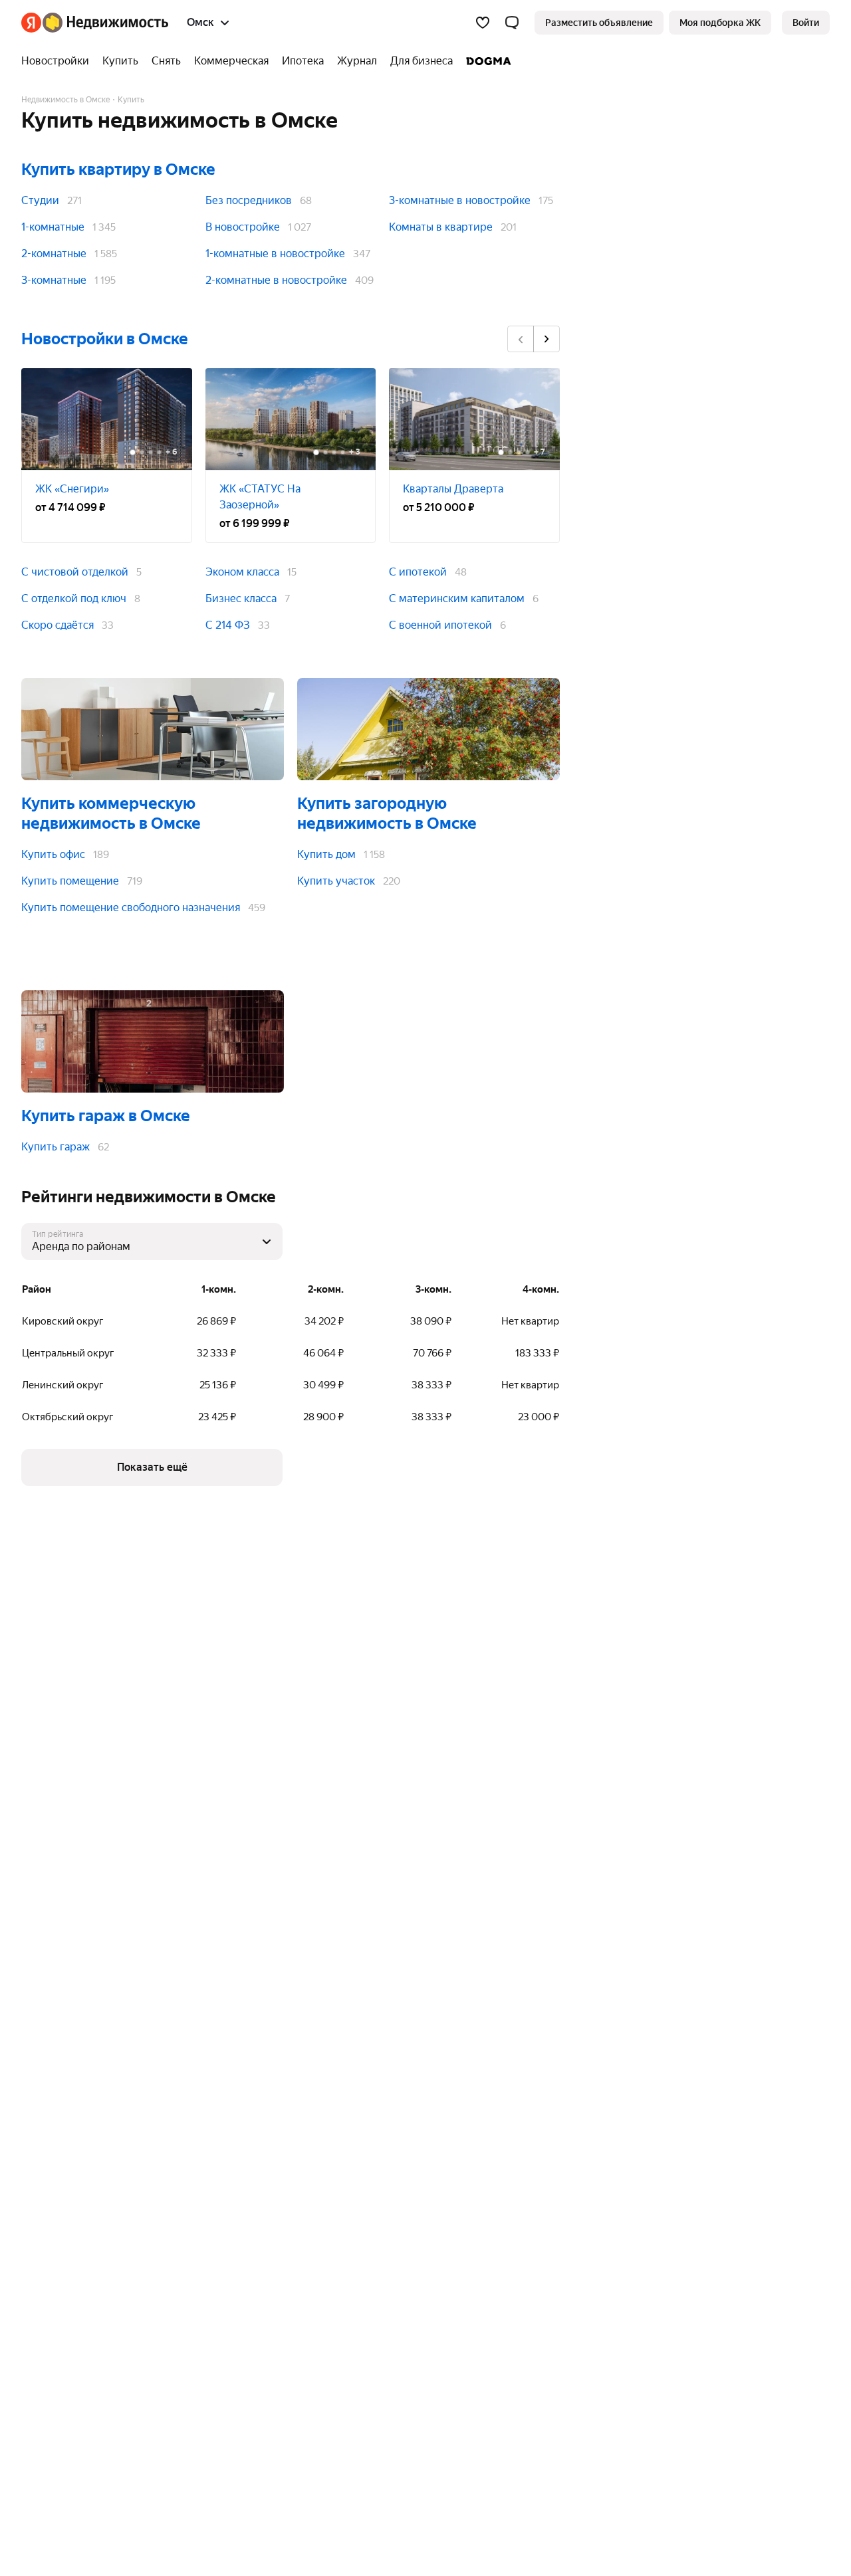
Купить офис (53, 854)
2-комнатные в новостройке (276, 280)
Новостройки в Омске (105, 339)
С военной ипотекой (440, 625)
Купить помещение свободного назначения (131, 908)
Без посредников (249, 200)
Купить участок (336, 881)
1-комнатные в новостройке (275, 254)
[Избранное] (483, 23)
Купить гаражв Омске (106, 1116)
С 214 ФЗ (228, 625)
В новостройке (243, 227)
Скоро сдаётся (58, 625)
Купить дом (326, 854)
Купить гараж (56, 1147)
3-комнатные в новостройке (460, 200)
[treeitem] (59, 61)
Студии (40, 200)
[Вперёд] (547, 339)
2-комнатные (54, 254)
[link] (806, 23)
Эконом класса (242, 572)
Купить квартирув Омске (118, 169)
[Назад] (521, 339)
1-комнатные (53, 227)
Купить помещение (70, 881)
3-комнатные (54, 280)
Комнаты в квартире (441, 227)
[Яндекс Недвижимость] (95, 23)
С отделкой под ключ (74, 598)
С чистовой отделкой (75, 572)
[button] (512, 23)
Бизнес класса (241, 598)
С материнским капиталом (457, 598)
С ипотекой (418, 572)
